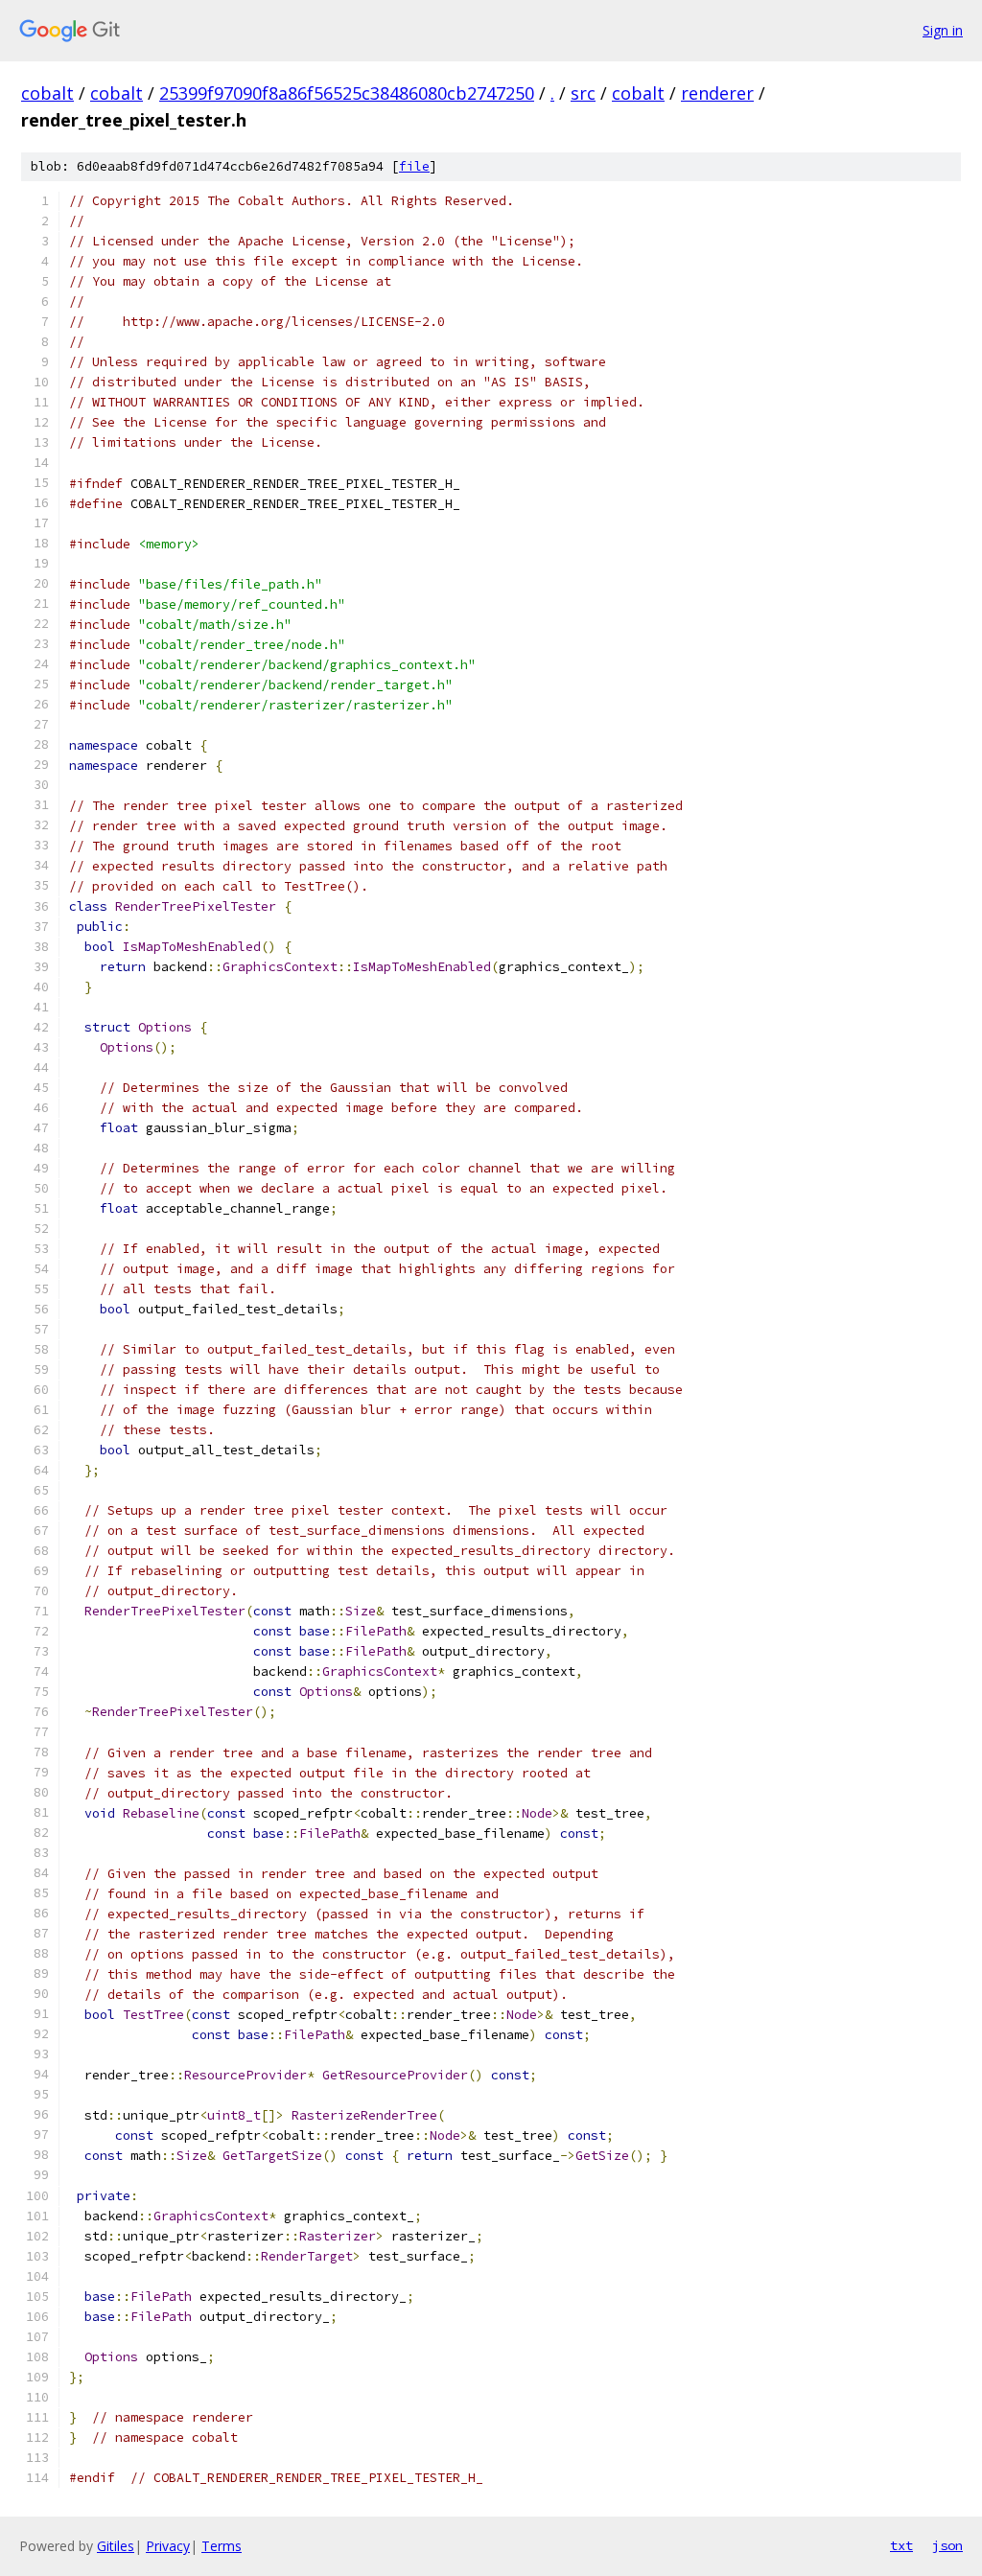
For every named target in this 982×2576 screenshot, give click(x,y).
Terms (222, 2546)
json (947, 2545)
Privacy (168, 2546)
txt (901, 2545)
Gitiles (116, 2546)
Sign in (943, 30)
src (583, 93)
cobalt (47, 93)
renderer (717, 93)
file (414, 166)
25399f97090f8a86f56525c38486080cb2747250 (347, 93)
